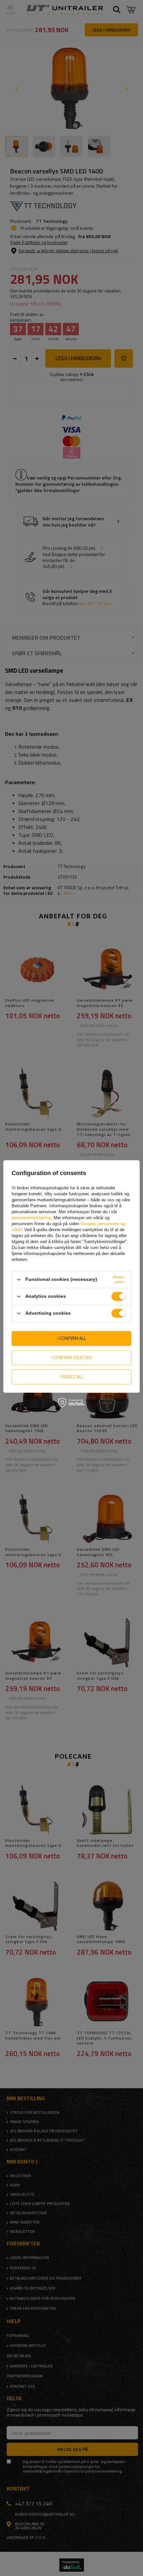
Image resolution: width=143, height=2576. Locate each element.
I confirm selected (72, 1357)
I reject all (71, 1377)
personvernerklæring (31, 1218)
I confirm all (72, 1338)
